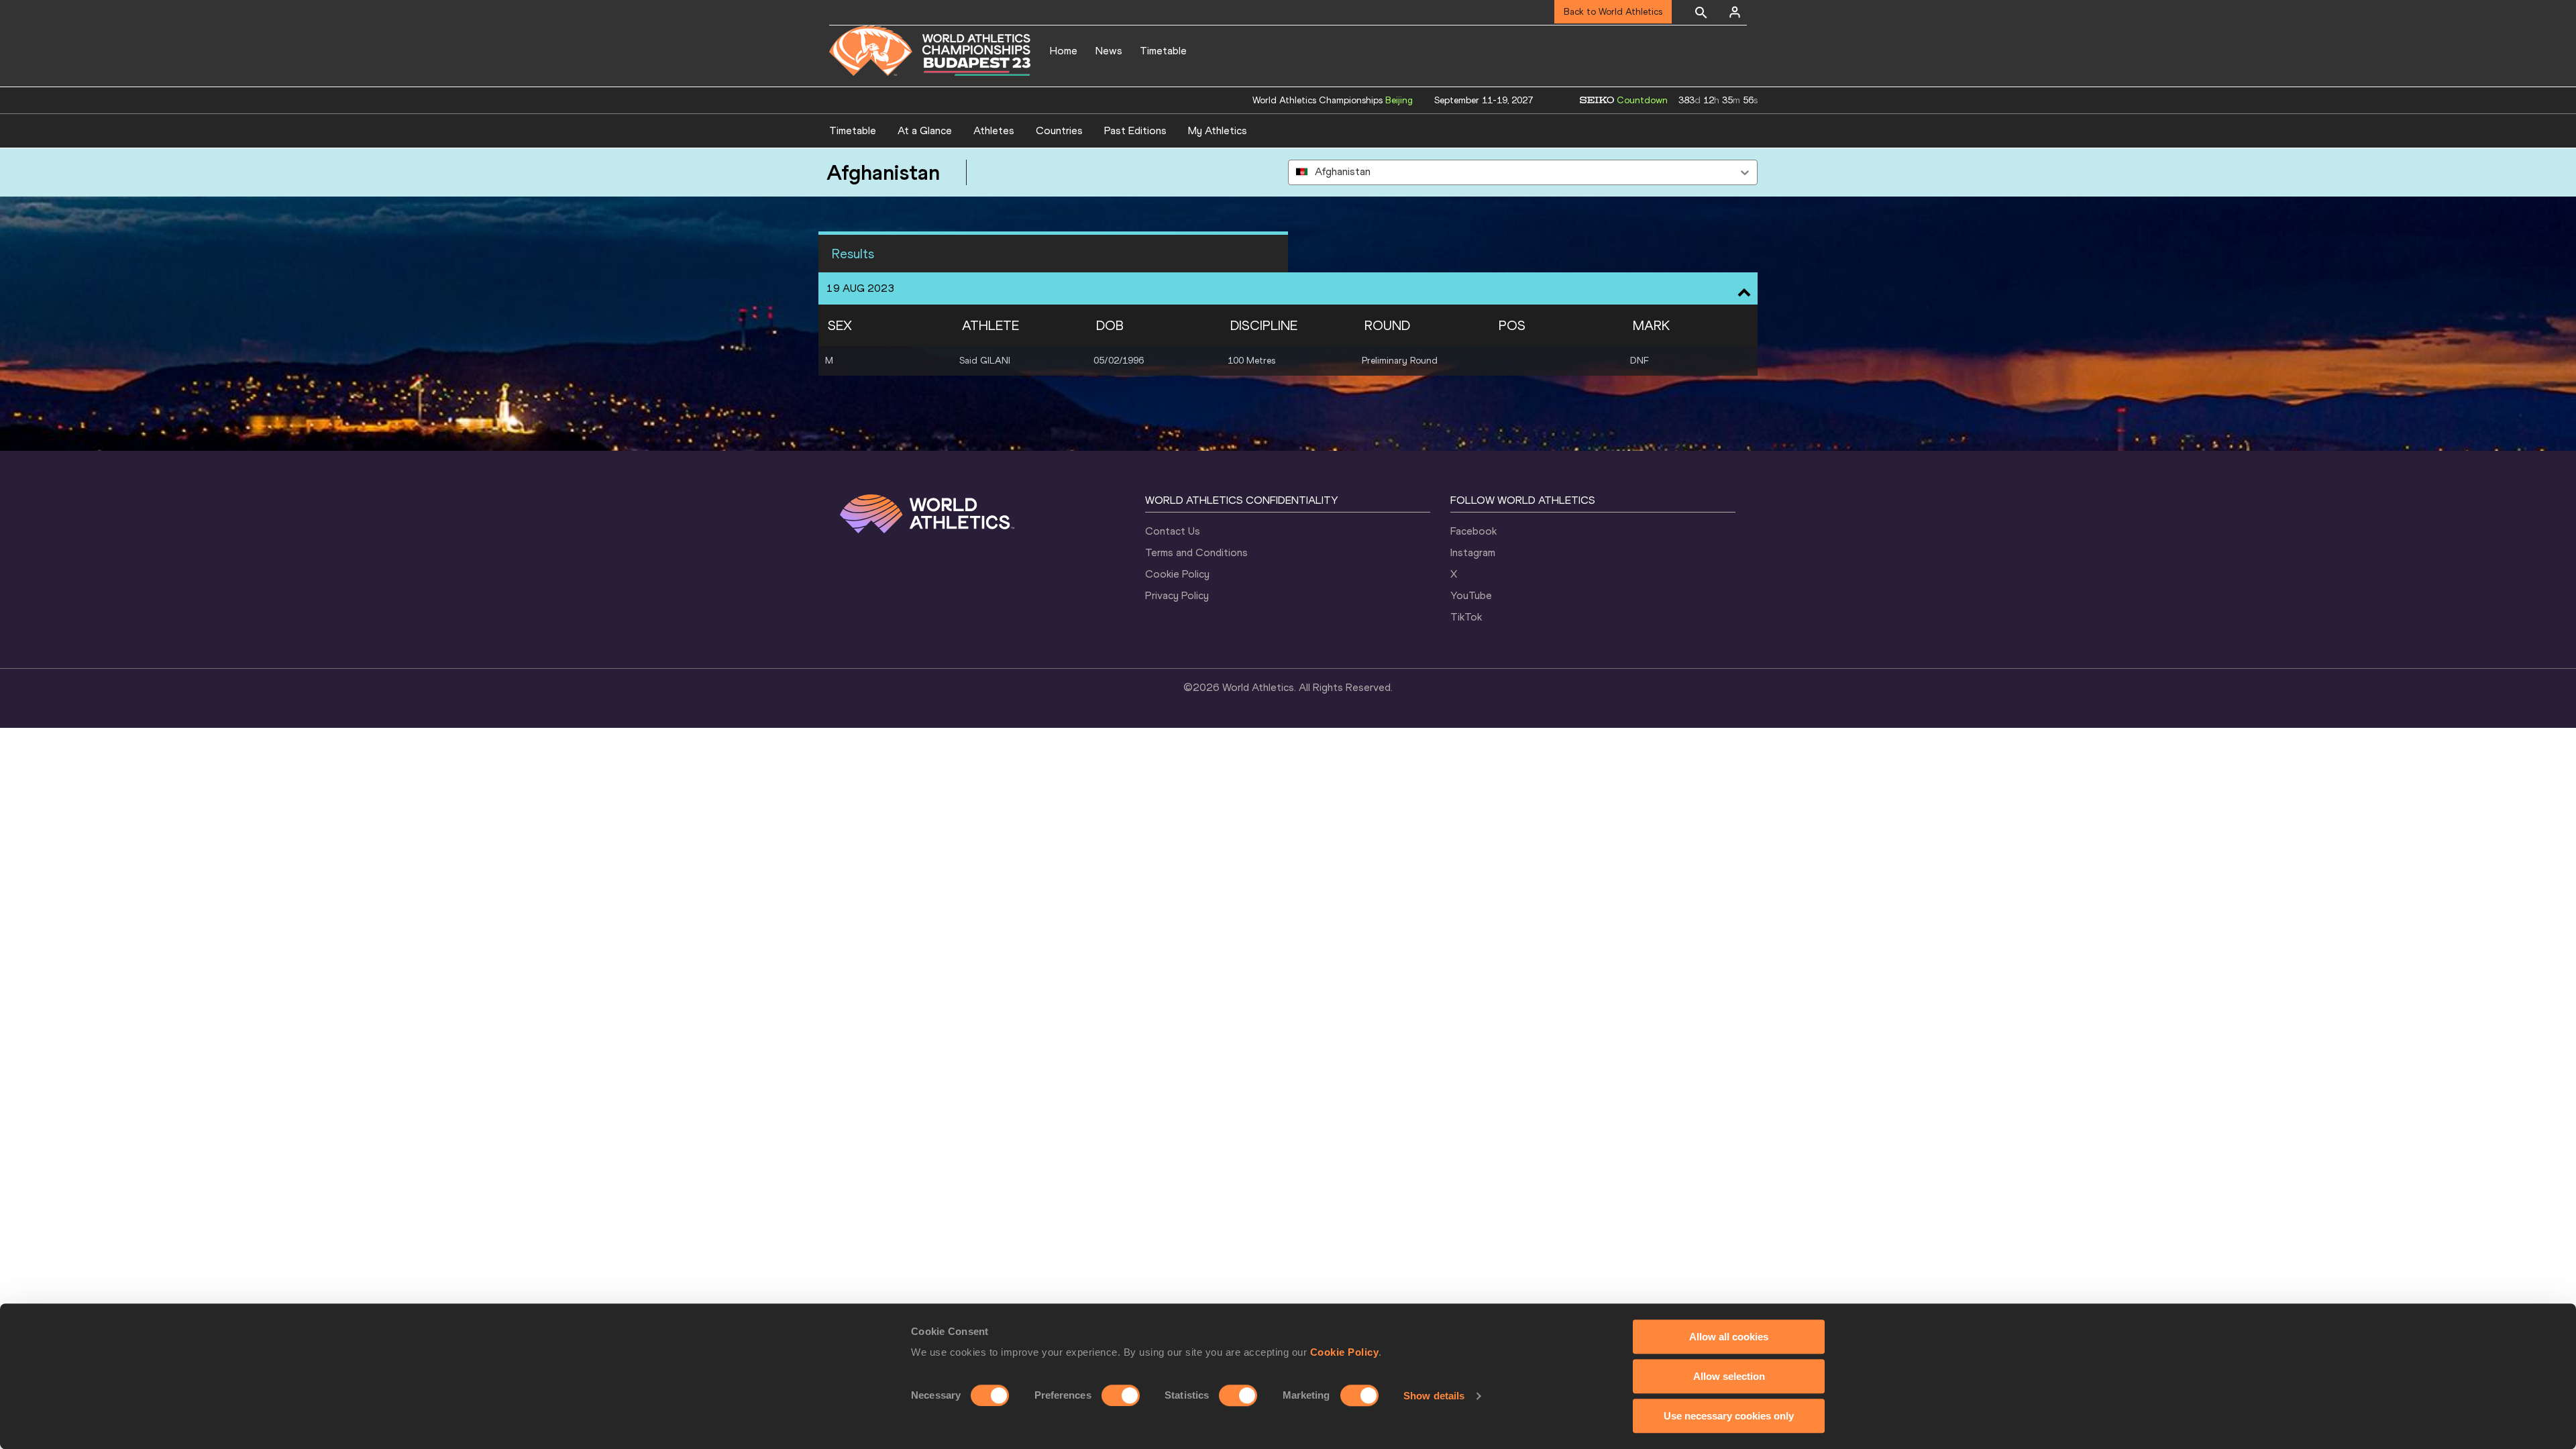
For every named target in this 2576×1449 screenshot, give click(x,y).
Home (1064, 51)
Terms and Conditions (1196, 552)
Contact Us (1173, 531)
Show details (1434, 1396)
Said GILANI (985, 361)
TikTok (1466, 617)
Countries (1059, 130)
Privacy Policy (1177, 595)
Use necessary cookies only (1729, 1416)
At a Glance (925, 130)
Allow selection (1729, 1376)
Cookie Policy (1345, 1352)
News (1109, 51)
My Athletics (1218, 130)
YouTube (1471, 595)
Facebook (1473, 531)
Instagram (1473, 552)
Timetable (1163, 51)
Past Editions (1135, 130)
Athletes (994, 130)
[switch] (1121, 1395)
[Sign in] (1735, 12)
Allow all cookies (1729, 1337)
